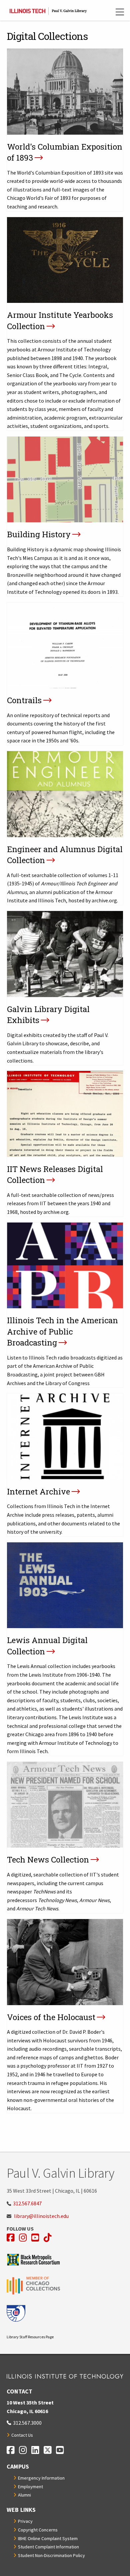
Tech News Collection (48, 1860)
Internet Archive (38, 1491)
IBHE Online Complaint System (48, 2538)
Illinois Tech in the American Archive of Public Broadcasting (62, 1331)
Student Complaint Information (48, 2547)
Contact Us (22, 2435)
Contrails (24, 700)
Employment (30, 2487)
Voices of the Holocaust (51, 2017)
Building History (39, 534)
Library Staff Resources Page (30, 2337)
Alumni (24, 2495)
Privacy (25, 2521)
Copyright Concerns (38, 2530)
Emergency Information (41, 2478)
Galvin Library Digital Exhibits (48, 1015)
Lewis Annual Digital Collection (47, 1646)
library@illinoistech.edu (41, 2216)
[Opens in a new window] (65, 2260)
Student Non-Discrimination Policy (51, 2555)
